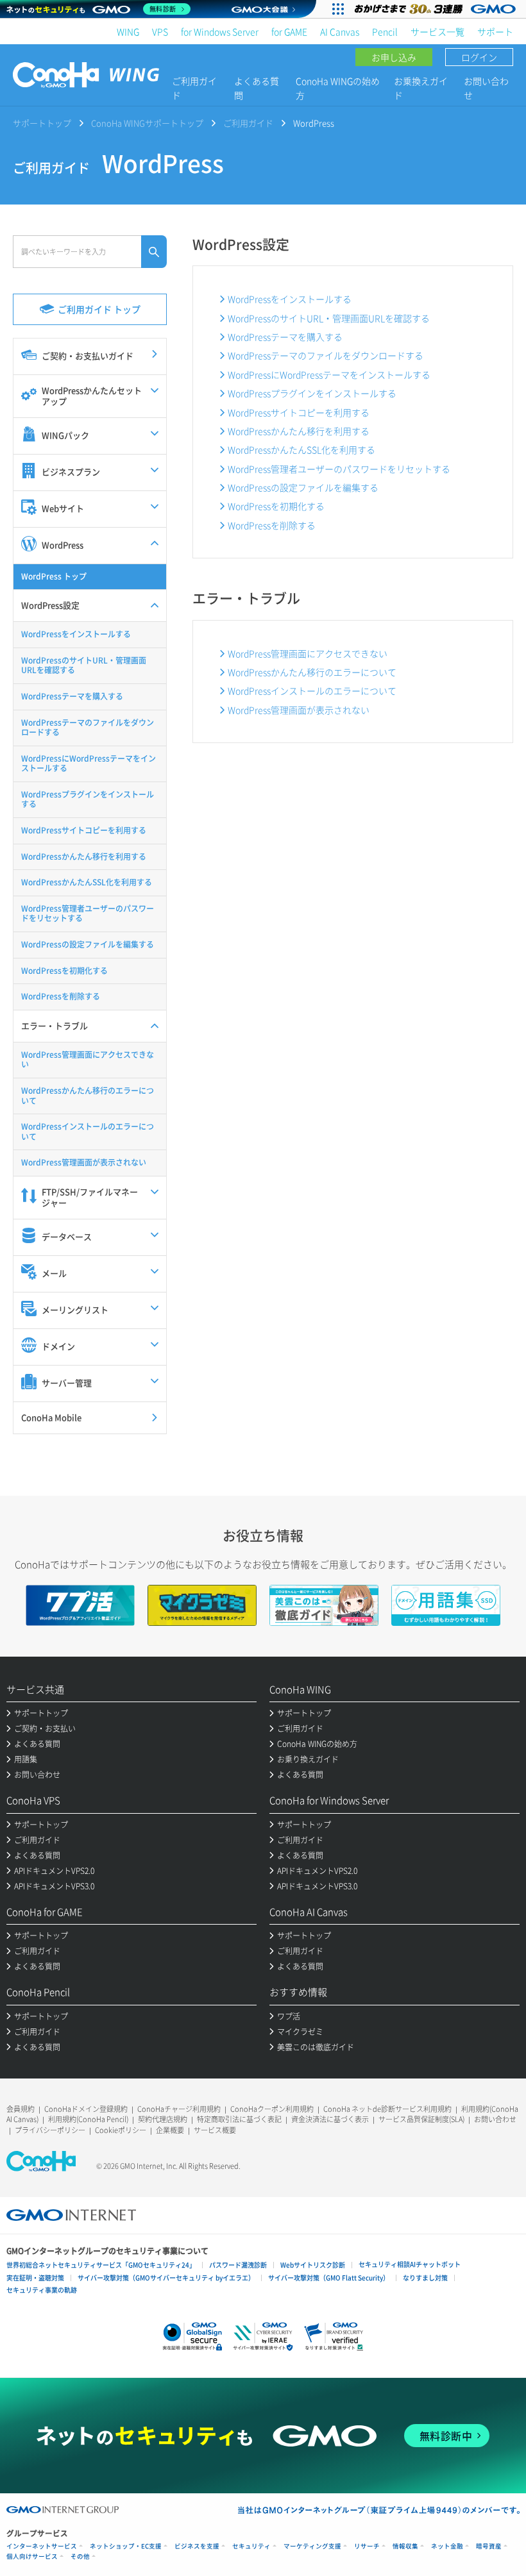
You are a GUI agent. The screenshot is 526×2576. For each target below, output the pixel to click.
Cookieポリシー (121, 2130)
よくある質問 (257, 88)
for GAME (289, 31)
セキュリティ (251, 2546)
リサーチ (367, 2546)
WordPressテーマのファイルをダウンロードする (326, 355)
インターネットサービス (42, 2546)
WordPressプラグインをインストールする (312, 393)
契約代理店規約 (163, 2119)
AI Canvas (340, 31)
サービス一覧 (437, 31)
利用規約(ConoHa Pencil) (88, 2119)
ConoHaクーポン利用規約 (272, 2109)
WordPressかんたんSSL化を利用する (301, 449)
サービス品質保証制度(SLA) (421, 2119)
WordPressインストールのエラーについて (312, 690)
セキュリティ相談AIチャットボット (410, 2264)
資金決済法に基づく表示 (330, 2119)
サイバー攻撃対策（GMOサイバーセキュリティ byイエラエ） (166, 2278)
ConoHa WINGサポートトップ (147, 123)
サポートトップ (42, 123)
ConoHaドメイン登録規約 (86, 2109)
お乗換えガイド (421, 88)
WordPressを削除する (272, 525)
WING (128, 31)
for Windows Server (220, 31)
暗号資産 (489, 2546)
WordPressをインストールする (290, 299)
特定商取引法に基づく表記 (239, 2119)
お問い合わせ (486, 88)
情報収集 (405, 2546)
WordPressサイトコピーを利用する (299, 412)
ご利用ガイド (194, 88)
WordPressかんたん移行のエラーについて (312, 672)
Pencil (385, 31)
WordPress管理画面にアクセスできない (308, 653)
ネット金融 (447, 2546)
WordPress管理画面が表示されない (299, 710)
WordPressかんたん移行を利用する (299, 431)
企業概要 (170, 2130)
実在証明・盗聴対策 (35, 2278)
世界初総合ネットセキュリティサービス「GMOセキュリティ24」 (101, 2265)
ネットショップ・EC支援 (126, 2546)
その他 (80, 2556)
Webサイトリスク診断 (313, 2265)
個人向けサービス (32, 2556)
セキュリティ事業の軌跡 (42, 2290)
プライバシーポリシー (50, 2130)
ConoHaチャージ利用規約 (179, 2109)
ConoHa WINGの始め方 (338, 88)
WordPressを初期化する (276, 506)
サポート (495, 31)
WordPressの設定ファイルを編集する (303, 487)
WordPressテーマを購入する (285, 337)
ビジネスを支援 (197, 2546)
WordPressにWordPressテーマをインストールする (329, 374)
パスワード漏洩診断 (238, 2265)
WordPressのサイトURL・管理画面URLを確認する (329, 318)
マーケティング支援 (312, 2546)
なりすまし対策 (425, 2278)
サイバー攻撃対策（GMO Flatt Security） (329, 2278)
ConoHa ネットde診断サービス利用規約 (387, 2109)
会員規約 (21, 2109)
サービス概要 (215, 2130)
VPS (160, 31)
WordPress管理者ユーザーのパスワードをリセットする (339, 469)
